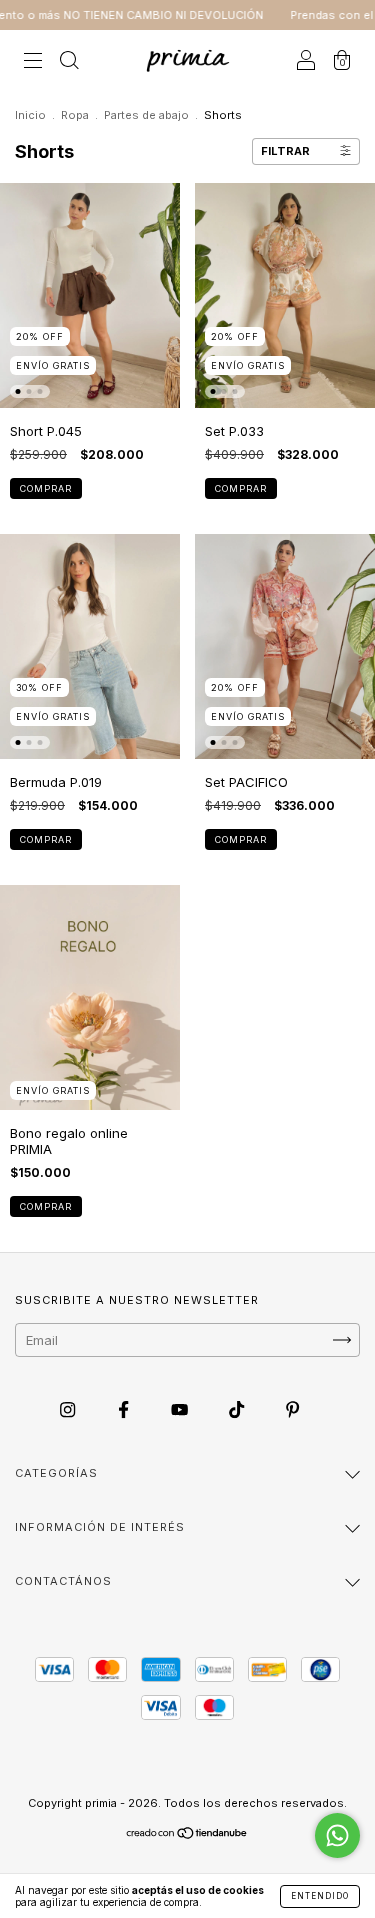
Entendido (320, 1896)
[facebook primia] (125, 1409)
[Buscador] (69, 62)
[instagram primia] (69, 1409)
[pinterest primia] (292, 1409)
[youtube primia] (181, 1409)
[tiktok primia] (238, 1409)
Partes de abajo (146, 115)
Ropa (75, 115)
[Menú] (33, 62)
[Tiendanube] (187, 1835)
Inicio (30, 115)
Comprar (46, 488)
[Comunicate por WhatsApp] (337, 1835)
